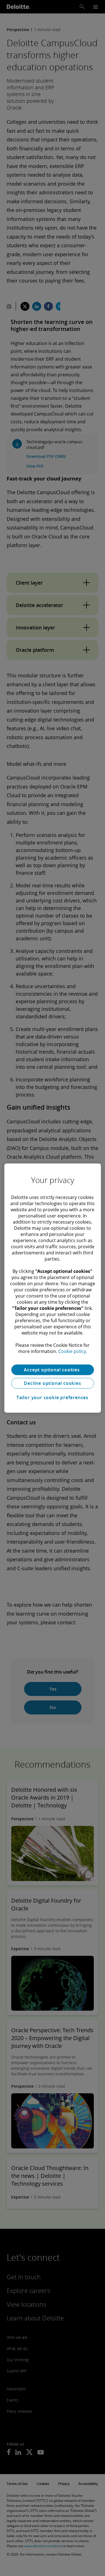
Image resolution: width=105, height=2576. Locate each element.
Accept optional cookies (52, 1370)
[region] (53, 1288)
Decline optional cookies (52, 1383)
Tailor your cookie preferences (53, 1397)
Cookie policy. (73, 1351)
